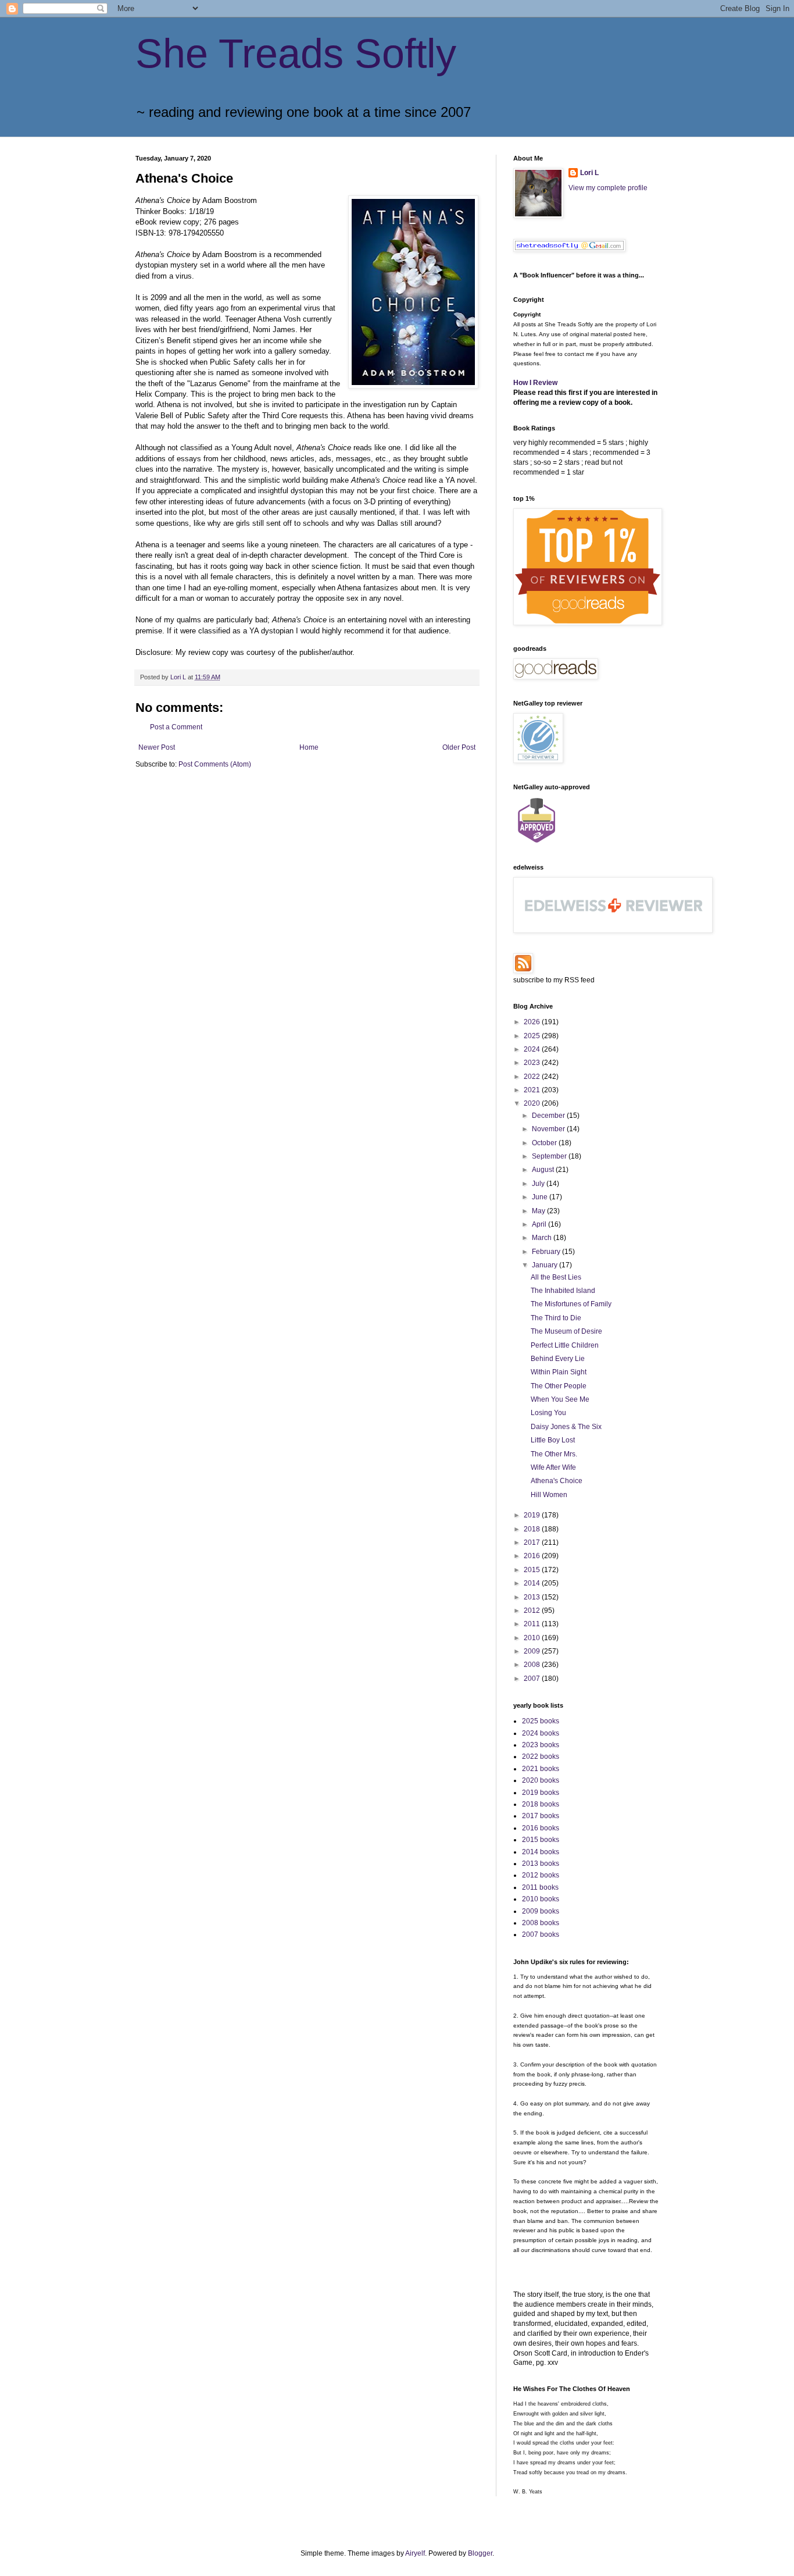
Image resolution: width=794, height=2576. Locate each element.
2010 (533, 1638)
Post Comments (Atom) (215, 764)
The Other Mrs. (554, 1454)
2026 (533, 1022)
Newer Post (157, 747)
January (546, 1265)
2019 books (541, 1793)
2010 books (541, 1899)
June (541, 1197)
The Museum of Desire (566, 1331)
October (545, 1143)
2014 (533, 1583)
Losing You (548, 1413)
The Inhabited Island (563, 1291)
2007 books (541, 1934)
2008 (533, 1665)
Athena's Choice (557, 1481)
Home (309, 747)
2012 (533, 1611)
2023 (533, 1063)
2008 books (541, 1923)
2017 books (541, 1816)
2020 (533, 1103)
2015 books (541, 1840)
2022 (533, 1077)
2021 (533, 1090)
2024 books (541, 1733)
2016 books (541, 1828)
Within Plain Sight (559, 1372)
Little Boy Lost (553, 1440)
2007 (533, 1679)
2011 (533, 1624)
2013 (533, 1597)
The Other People (559, 1386)
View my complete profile (608, 188)
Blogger (480, 2553)
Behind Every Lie (558, 1359)
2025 (533, 1036)
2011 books (540, 1887)
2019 (533, 1515)
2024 (533, 1049)
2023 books (541, 1745)
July (539, 1184)
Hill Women (549, 1495)
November (549, 1129)
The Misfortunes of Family (571, 1304)
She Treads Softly (296, 54)
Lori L (589, 173)
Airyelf (415, 2553)
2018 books (541, 1804)
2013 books (541, 1864)
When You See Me (560, 1399)
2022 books (541, 1756)
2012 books (541, 1875)
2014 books (541, 1852)
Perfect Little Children (565, 1345)
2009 (533, 1651)
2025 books (541, 1721)
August (544, 1170)
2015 (533, 1570)
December (549, 1116)
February (547, 1252)
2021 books (541, 1769)
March (543, 1238)
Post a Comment (176, 727)
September (550, 1156)
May (539, 1211)
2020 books (541, 1780)
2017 (533, 1542)
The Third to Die (556, 1318)
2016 (533, 1556)
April (540, 1224)
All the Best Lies (556, 1277)
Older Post (459, 747)
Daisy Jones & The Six (566, 1427)
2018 (533, 1529)
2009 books (541, 1911)
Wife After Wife (553, 1467)
